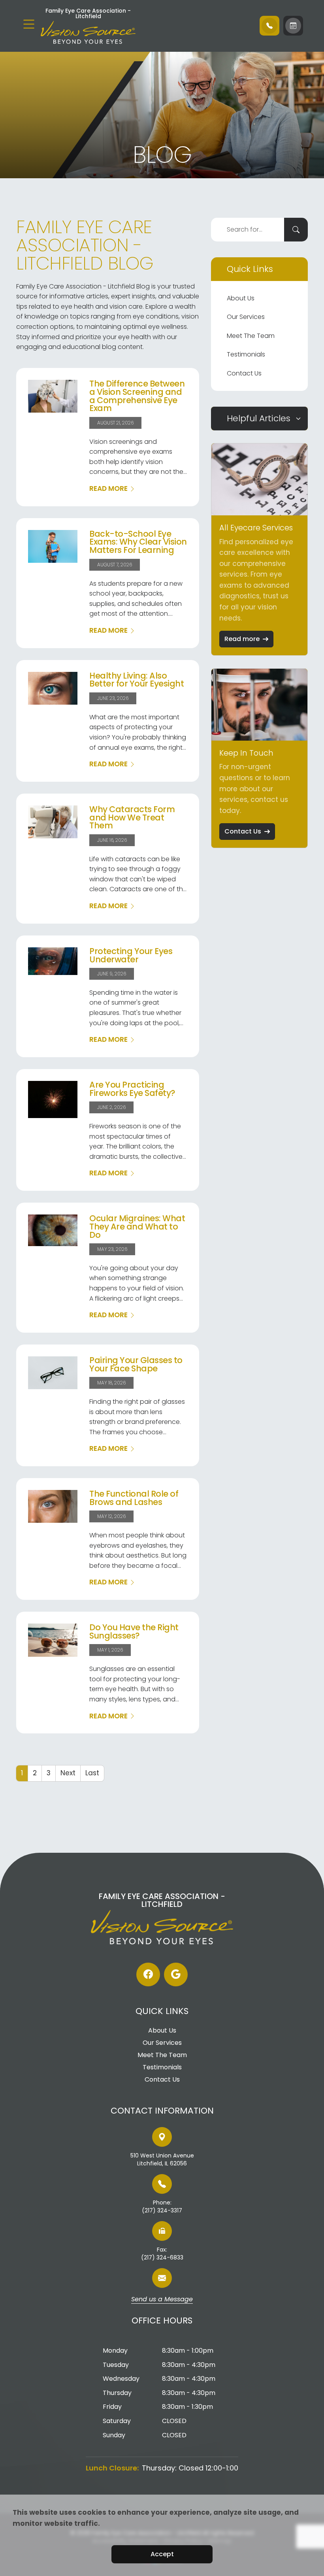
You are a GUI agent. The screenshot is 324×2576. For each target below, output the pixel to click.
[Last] (92, 1773)
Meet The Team (251, 336)
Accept (162, 2554)
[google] (176, 1974)
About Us (241, 298)
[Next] (68, 1773)
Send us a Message (162, 2300)
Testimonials (246, 354)
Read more (242, 639)
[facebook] (148, 1974)
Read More (108, 488)
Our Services (246, 317)
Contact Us (244, 373)
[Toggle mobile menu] (29, 24)
